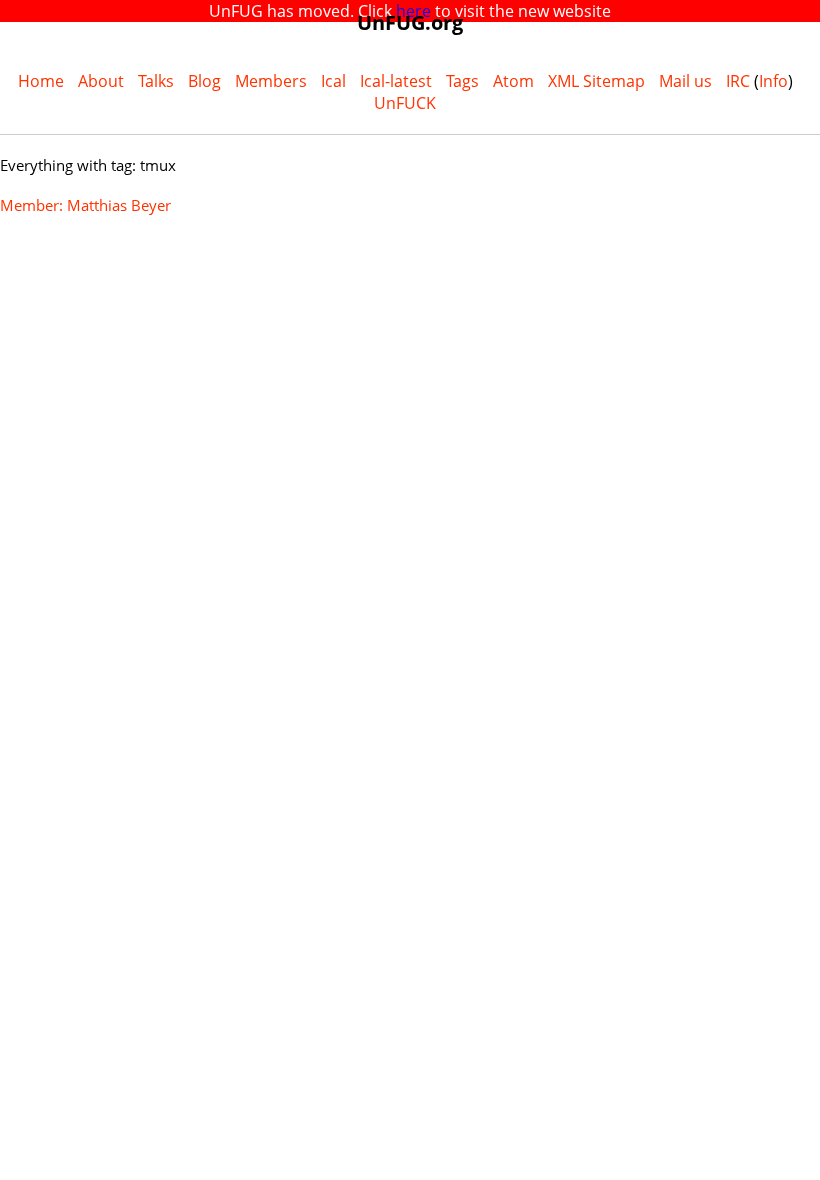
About (101, 81)
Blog (204, 81)
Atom (513, 81)
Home (41, 81)
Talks (156, 81)
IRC (738, 81)
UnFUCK (405, 103)
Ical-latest (396, 81)
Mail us (685, 81)
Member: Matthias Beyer (85, 205)
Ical (333, 81)
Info (773, 81)
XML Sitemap (596, 81)
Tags (462, 81)
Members (271, 81)
